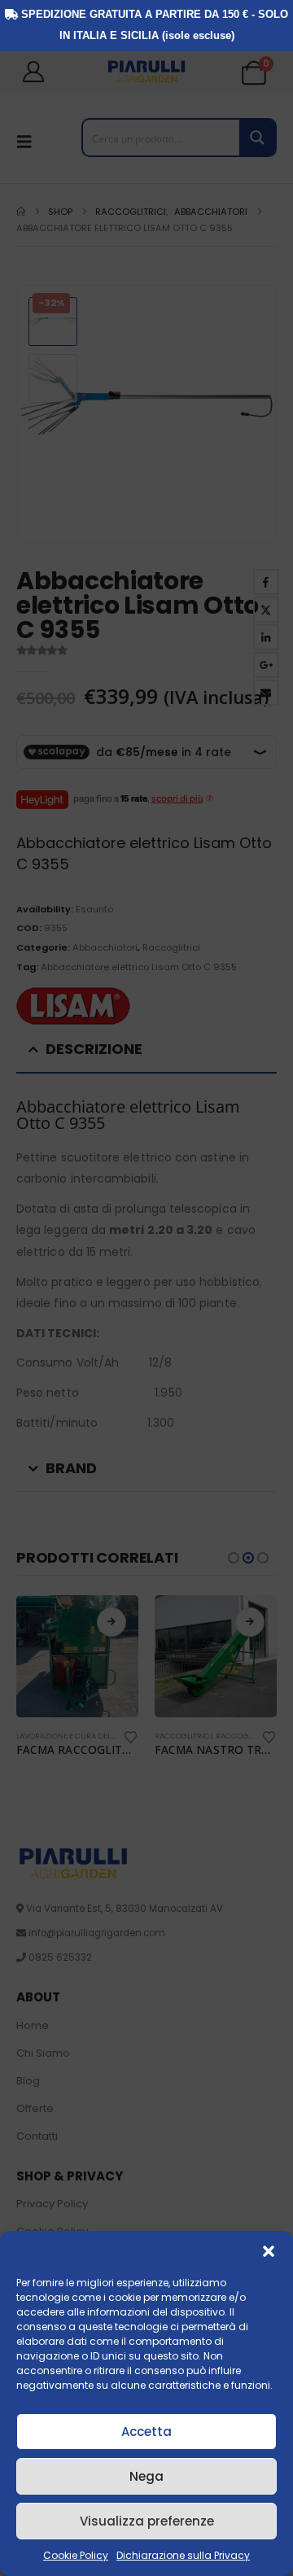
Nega (146, 2476)
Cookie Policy (76, 2555)
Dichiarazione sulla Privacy (183, 2555)
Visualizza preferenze (147, 2521)
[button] (269, 2251)
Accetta (146, 2432)
